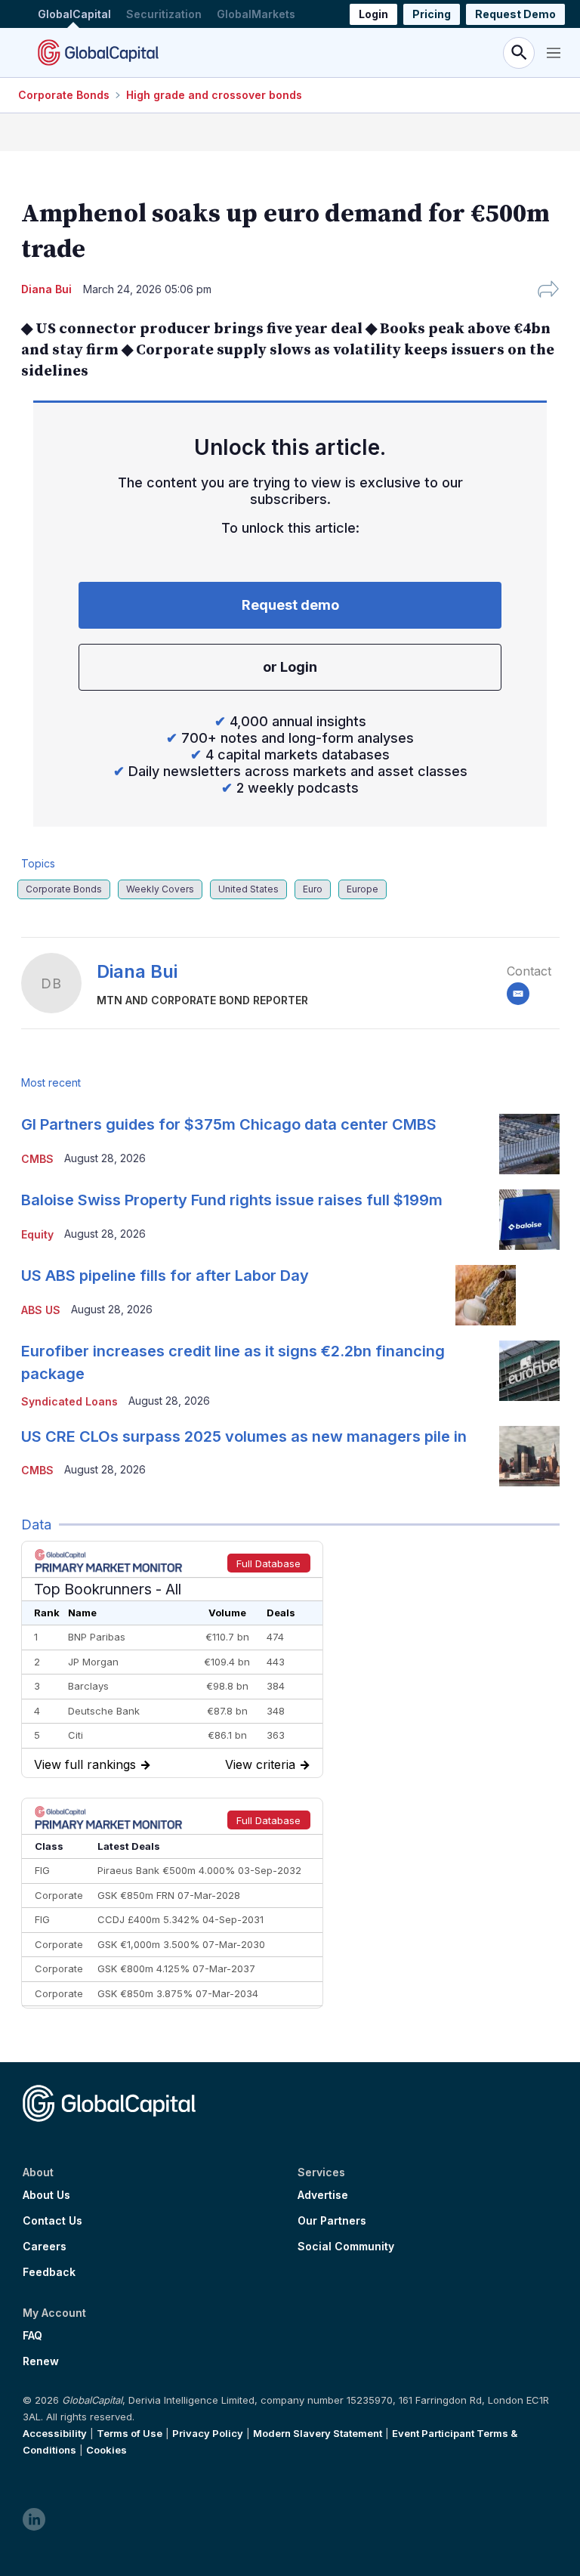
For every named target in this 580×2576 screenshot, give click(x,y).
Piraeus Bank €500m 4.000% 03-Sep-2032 (199, 1870)
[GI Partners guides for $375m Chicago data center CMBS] (529, 1144)
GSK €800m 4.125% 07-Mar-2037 (176, 1968)
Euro (313, 889)
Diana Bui (137, 971)
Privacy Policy (208, 2433)
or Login (290, 667)
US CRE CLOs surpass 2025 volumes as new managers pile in (244, 1436)
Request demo (290, 605)
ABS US (41, 1310)
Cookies (106, 2450)
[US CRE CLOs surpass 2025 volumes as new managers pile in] (529, 1456)
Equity (37, 1234)
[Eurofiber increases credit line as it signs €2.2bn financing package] (529, 1371)
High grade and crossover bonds (214, 95)
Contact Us (52, 2221)
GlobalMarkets (256, 14)
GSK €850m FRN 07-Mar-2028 (169, 1895)
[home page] (98, 53)
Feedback (49, 2272)
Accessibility (55, 2433)
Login (373, 14)
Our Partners (332, 2221)
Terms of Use (130, 2433)
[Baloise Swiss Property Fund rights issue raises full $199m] (529, 1220)
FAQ (32, 2336)
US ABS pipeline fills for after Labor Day (165, 1276)
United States (248, 889)
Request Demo (515, 14)
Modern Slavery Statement (318, 2433)
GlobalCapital (74, 14)
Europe (362, 889)
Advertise (323, 2195)
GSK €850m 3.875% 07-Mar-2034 (178, 1993)
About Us (46, 2195)
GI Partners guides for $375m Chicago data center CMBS (229, 1124)
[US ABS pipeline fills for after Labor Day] (486, 1295)
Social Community (346, 2247)
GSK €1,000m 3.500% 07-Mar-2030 (181, 1944)
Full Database (268, 1563)
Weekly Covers (160, 889)
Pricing (432, 14)
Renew (41, 2361)
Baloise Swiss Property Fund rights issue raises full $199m (232, 1200)
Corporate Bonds (64, 95)
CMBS (37, 1159)
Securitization (164, 14)
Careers (45, 2247)
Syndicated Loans (69, 1401)
